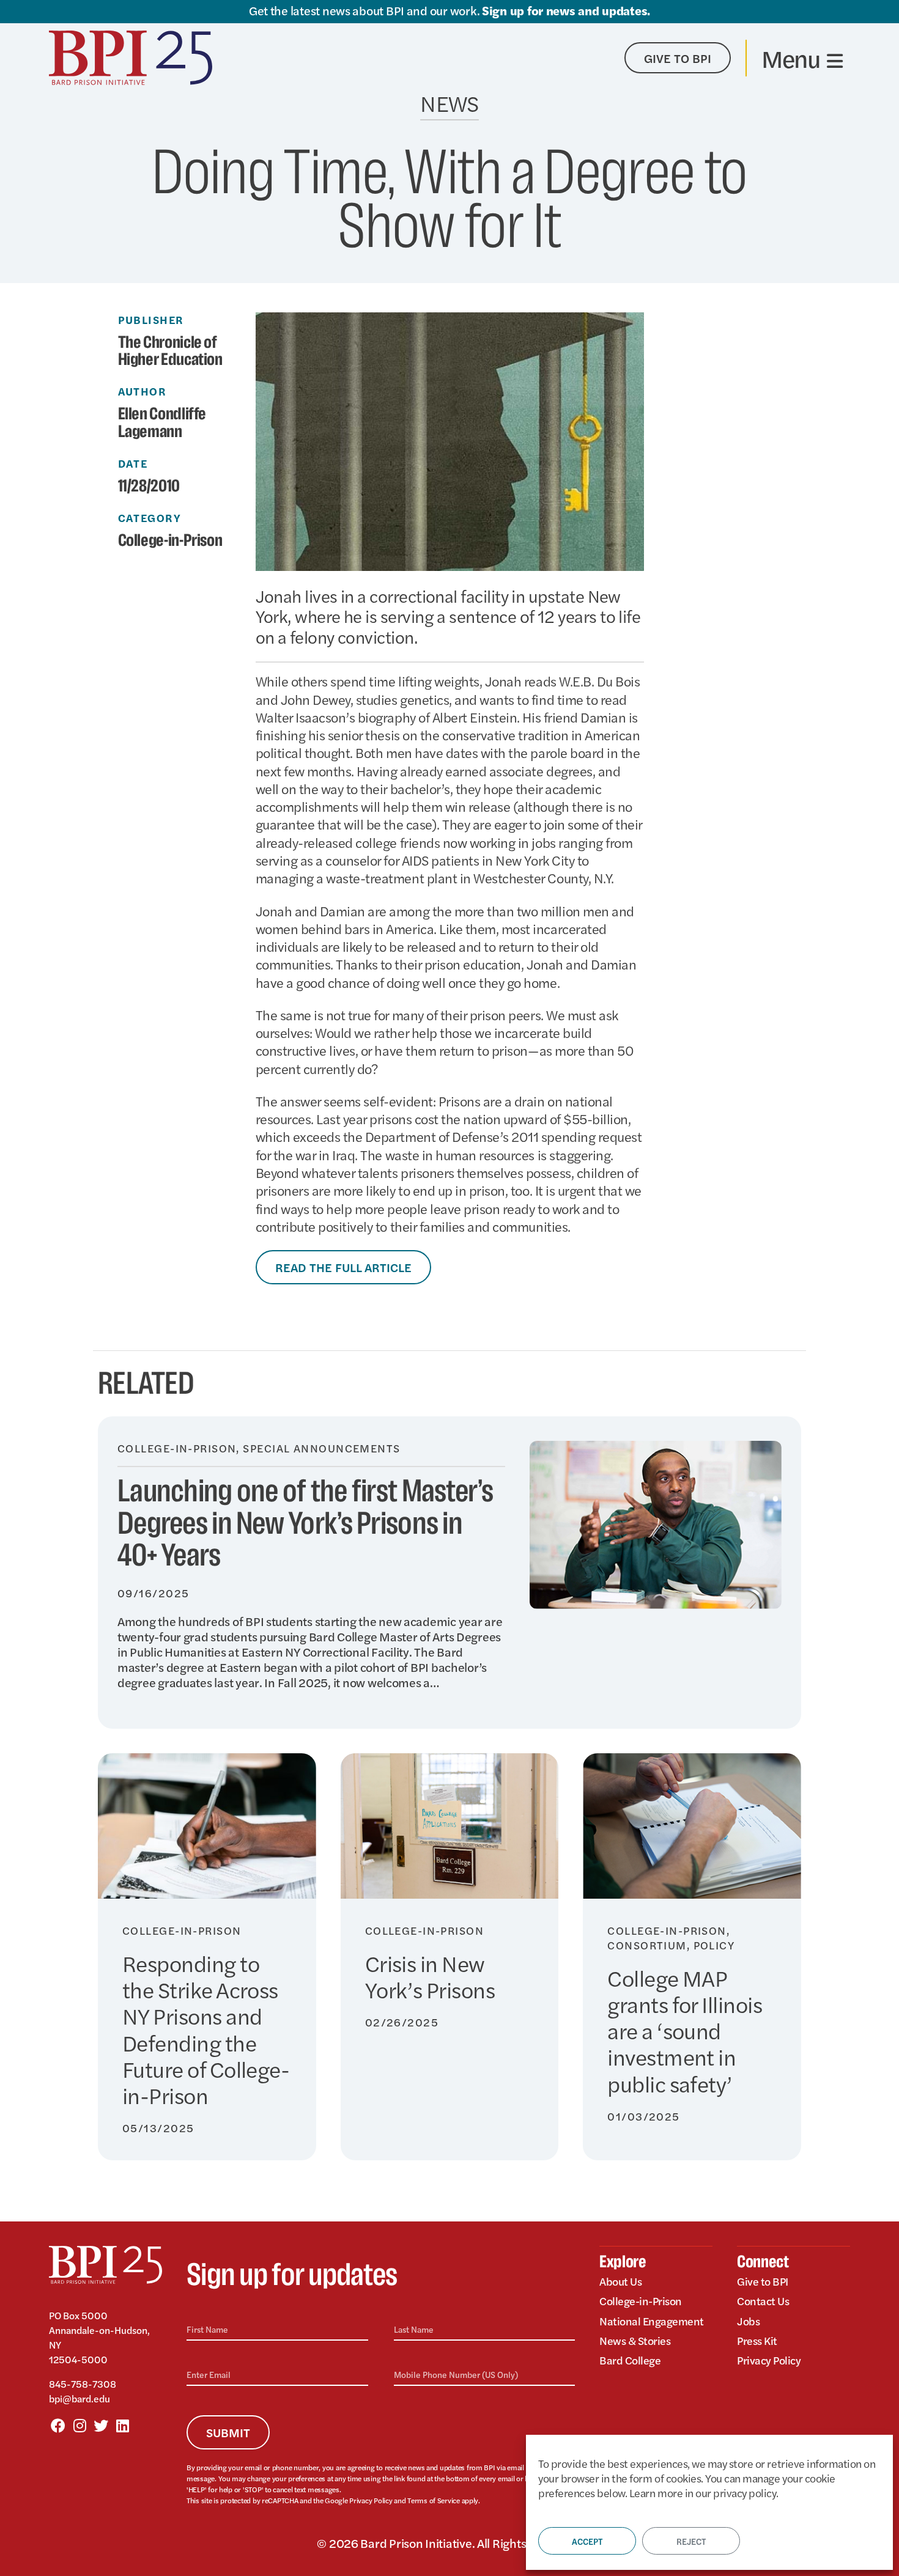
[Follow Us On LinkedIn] (122, 2425)
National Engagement (652, 2321)
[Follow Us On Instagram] (80, 2425)
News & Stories (635, 2340)
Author (142, 391)
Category (150, 518)
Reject (691, 2541)
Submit (228, 2432)
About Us (620, 2281)
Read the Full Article (343, 1267)
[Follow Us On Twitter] (101, 2425)
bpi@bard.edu (80, 2398)
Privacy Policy (371, 2500)
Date (133, 463)
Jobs (748, 2321)
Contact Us (763, 2301)
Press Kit (757, 2340)
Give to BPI (763, 2281)
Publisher (151, 320)
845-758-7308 (83, 2384)
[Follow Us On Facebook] (58, 2425)
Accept (587, 2541)
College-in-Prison (170, 541)
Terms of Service (434, 2500)
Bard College (630, 2360)
